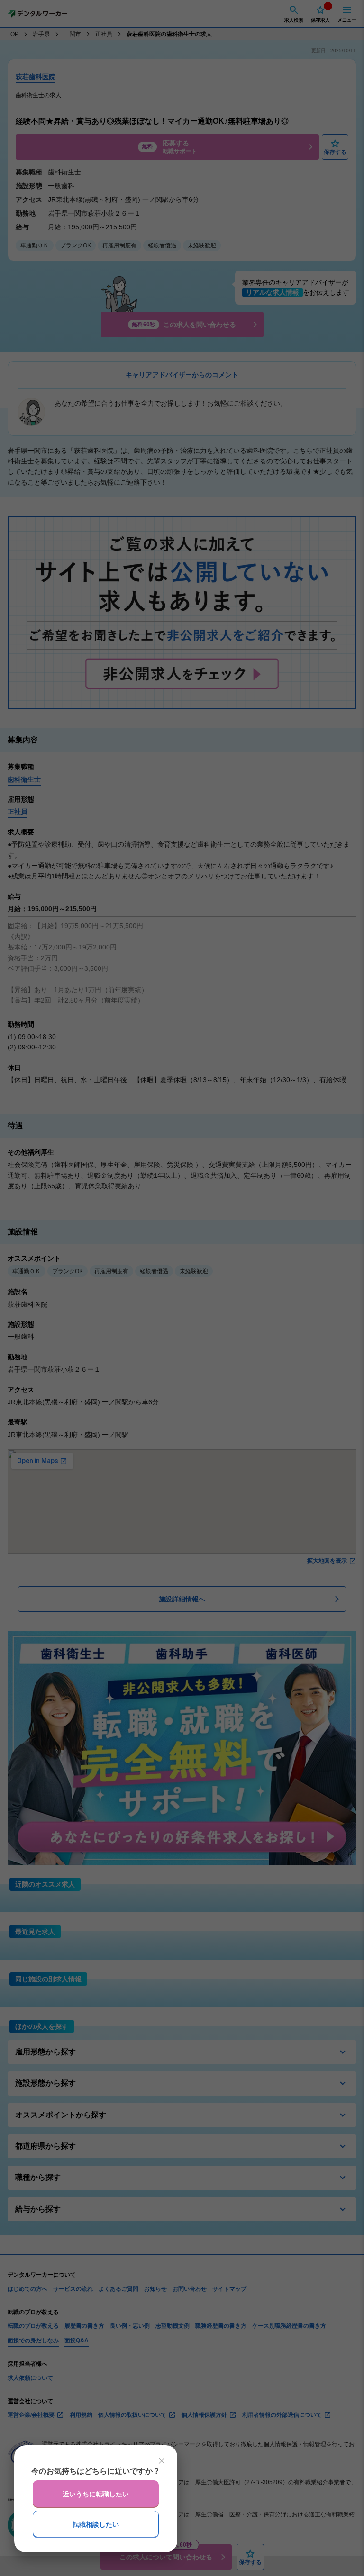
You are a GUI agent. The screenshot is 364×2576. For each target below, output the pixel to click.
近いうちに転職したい (96, 2494)
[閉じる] (162, 2461)
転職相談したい (96, 2524)
